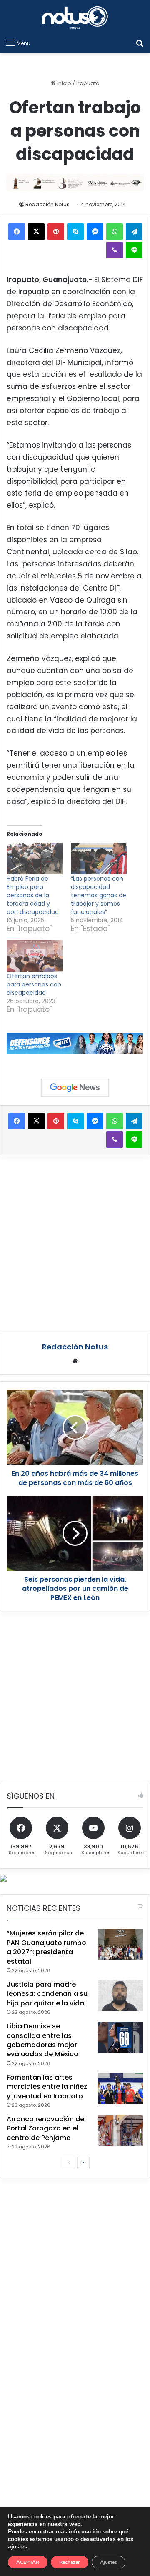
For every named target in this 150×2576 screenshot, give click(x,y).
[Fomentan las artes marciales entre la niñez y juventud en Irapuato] (120, 2089)
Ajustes (109, 2562)
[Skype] (75, 232)
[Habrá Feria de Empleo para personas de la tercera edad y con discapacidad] (35, 859)
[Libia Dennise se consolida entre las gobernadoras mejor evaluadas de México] (120, 2037)
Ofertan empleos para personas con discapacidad (34, 984)
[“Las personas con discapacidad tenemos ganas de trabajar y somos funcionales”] (99, 859)
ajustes (17, 2547)
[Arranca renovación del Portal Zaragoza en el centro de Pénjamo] (120, 2130)
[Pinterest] (56, 232)
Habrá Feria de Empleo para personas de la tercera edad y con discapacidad (33, 895)
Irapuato (88, 83)
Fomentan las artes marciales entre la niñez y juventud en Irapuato (47, 2087)
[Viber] (115, 250)
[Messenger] (95, 232)
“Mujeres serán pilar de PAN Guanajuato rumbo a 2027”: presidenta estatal (46, 1947)
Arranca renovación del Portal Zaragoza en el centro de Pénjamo (46, 2128)
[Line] (134, 250)
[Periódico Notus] (75, 17)
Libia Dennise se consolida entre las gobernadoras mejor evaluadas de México (42, 2040)
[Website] (75, 1361)
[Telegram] (134, 232)
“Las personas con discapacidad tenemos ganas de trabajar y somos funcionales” (99, 895)
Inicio (64, 83)
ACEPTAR (28, 2562)
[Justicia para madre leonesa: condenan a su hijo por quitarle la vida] (120, 1996)
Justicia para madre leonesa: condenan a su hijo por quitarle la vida (47, 1994)
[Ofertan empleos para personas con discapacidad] (35, 956)
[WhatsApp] (115, 232)
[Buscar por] (140, 43)
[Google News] (75, 1088)
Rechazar (70, 2562)
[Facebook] (17, 232)
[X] (36, 232)
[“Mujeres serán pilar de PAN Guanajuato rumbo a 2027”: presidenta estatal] (120, 1944)
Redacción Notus (47, 204)
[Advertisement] (75, 1243)
